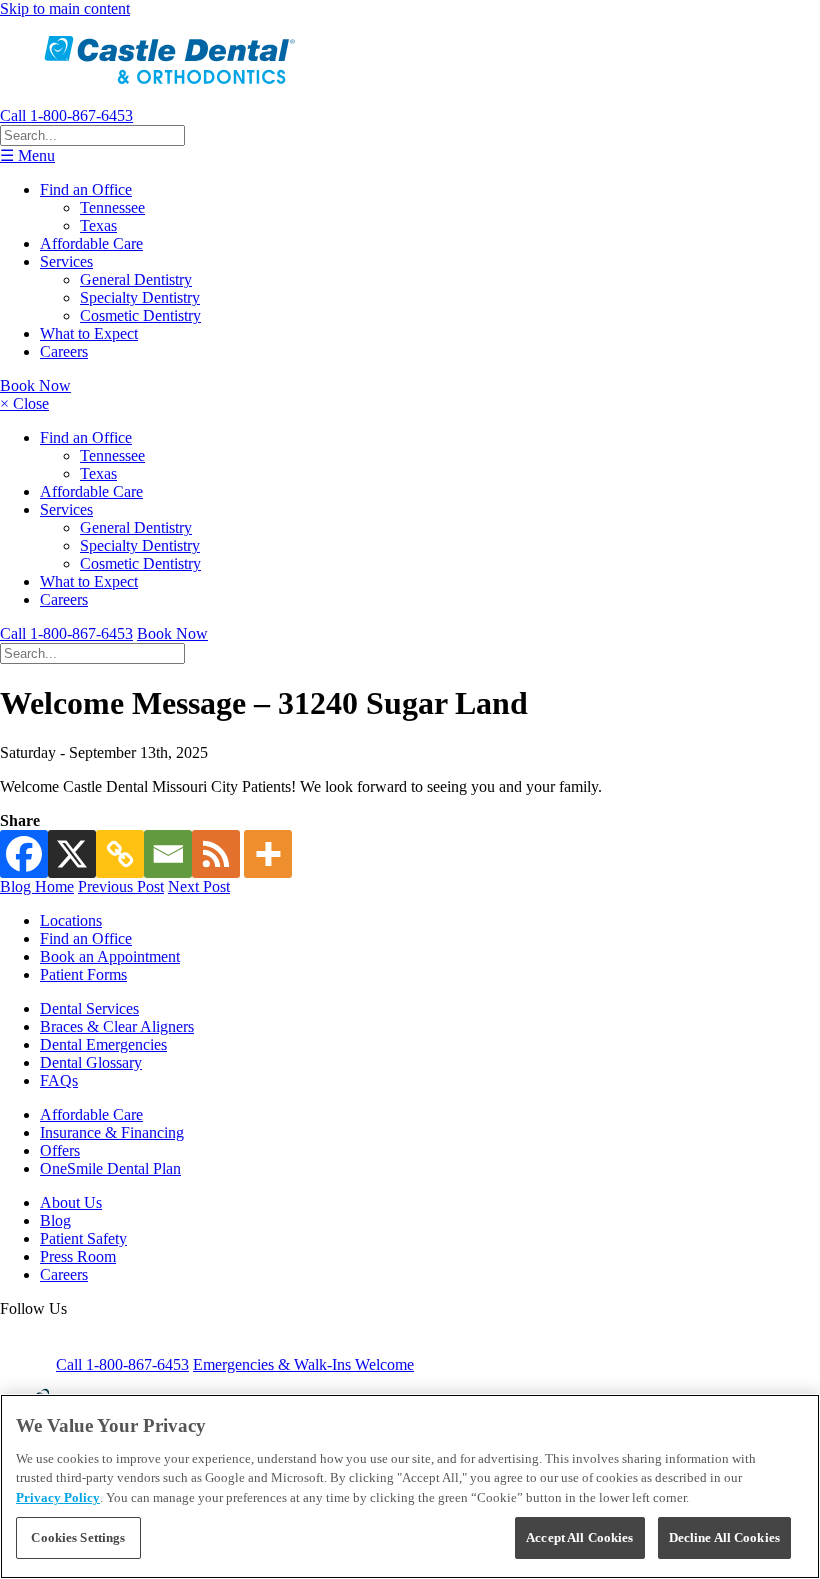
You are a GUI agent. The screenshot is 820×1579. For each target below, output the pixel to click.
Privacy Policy (58, 1497)
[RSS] (216, 854)
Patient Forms (83, 974)
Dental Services (89, 1008)
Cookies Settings (78, 1537)
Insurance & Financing (112, 1132)
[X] (72, 854)
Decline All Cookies (724, 1537)
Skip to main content (65, 8)
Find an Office (86, 189)
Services (66, 261)
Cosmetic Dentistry (140, 315)
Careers (64, 351)
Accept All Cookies (579, 1537)
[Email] (168, 854)
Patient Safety (83, 1238)
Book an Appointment (110, 956)
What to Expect (89, 333)
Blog (55, 1220)
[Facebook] (24, 854)
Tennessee (112, 207)
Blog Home (37, 886)
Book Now (35, 385)
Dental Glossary (91, 1062)
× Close (24, 403)
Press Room (78, 1256)
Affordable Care (91, 243)
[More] (268, 854)
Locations (71, 920)
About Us (71, 1202)
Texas (98, 225)
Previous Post (121, 886)
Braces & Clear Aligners (117, 1026)
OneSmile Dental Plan (110, 1168)
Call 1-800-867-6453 (66, 115)
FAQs (59, 1080)
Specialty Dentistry (140, 297)
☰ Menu (27, 155)
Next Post (199, 886)
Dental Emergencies (103, 1044)
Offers (60, 1150)
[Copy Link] (120, 854)
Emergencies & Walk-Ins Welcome (303, 1364)
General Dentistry (136, 279)
